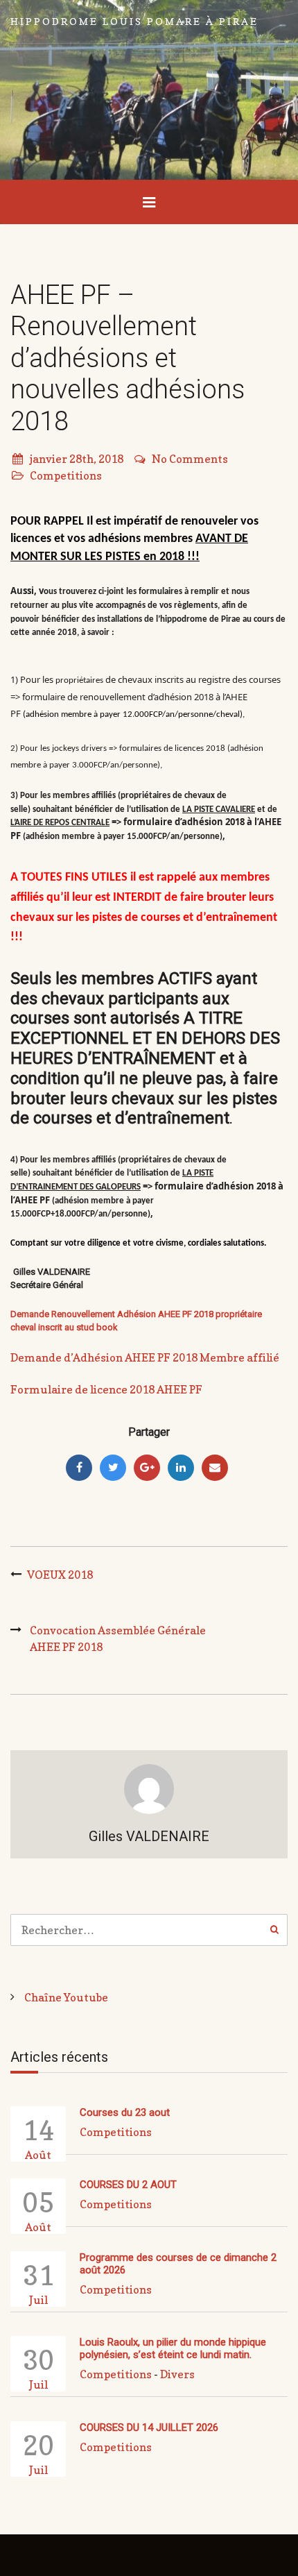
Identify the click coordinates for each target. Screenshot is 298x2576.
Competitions (66, 475)
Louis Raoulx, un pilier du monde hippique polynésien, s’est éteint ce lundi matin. (173, 2348)
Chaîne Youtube (66, 1997)
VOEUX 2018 (60, 1575)
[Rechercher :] (149, 1930)
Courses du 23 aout (125, 2112)
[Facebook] (79, 1468)
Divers (177, 2374)
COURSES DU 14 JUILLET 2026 (149, 2427)
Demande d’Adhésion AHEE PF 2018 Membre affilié (145, 1357)
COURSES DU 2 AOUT (128, 2185)
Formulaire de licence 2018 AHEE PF (106, 1389)
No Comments (190, 459)
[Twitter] (113, 1468)
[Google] (147, 1468)
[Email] (215, 1468)
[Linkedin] (181, 1468)
